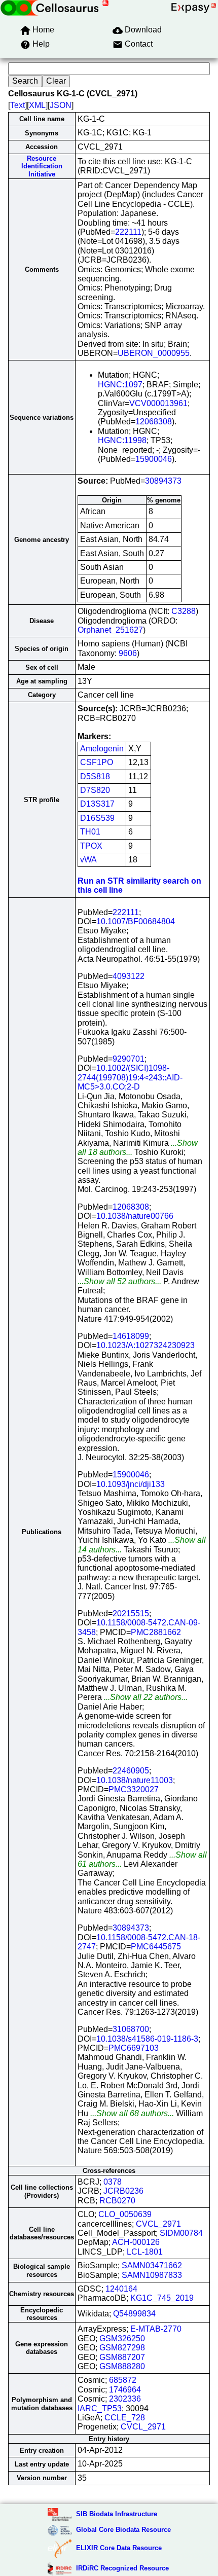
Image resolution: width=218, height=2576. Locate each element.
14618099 (131, 1336)
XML (37, 105)
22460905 (131, 1771)
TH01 (90, 832)
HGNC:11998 (122, 440)
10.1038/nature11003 (135, 1780)
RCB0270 (117, 2201)
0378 (113, 2182)
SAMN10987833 (152, 2275)
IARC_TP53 (100, 2408)
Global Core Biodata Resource (123, 2530)
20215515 (131, 1613)
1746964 (125, 2390)
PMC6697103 (134, 2048)
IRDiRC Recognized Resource (122, 2568)
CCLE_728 (125, 2418)
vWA (88, 860)
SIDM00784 (181, 2233)
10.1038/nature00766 (135, 1216)
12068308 (154, 422)
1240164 (121, 2289)
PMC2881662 (156, 1632)
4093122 (129, 976)
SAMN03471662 (152, 2265)
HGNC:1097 (120, 385)
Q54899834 (134, 2314)
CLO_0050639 (125, 2214)
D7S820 (95, 790)
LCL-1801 (145, 2252)
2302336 (125, 2399)
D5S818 (95, 776)
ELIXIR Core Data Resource (119, 2548)
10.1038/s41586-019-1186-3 (147, 2039)
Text (17, 105)
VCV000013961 (158, 403)
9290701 (129, 1059)
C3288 (184, 611)
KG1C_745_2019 (162, 2298)
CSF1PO (97, 762)
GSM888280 (122, 2366)
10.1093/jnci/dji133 (131, 1484)
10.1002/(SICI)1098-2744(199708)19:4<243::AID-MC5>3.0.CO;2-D (130, 1077)
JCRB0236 (123, 2191)
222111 (128, 232)
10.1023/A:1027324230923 (146, 1345)
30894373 (163, 481)
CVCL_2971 (158, 2224)
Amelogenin (102, 749)
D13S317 (97, 804)
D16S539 (97, 818)
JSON (61, 105)
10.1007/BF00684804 (136, 921)
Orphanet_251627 (110, 630)
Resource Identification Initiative (42, 166)
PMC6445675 (156, 1947)
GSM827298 (122, 2348)
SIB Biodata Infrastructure (117, 2514)
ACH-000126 (136, 2242)
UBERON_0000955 (154, 353)
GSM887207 (122, 2357)
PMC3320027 (134, 1789)
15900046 (154, 459)
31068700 (131, 2029)
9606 (128, 653)
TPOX (91, 846)
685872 (123, 2380)
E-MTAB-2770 (156, 2329)
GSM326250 (122, 2338)
